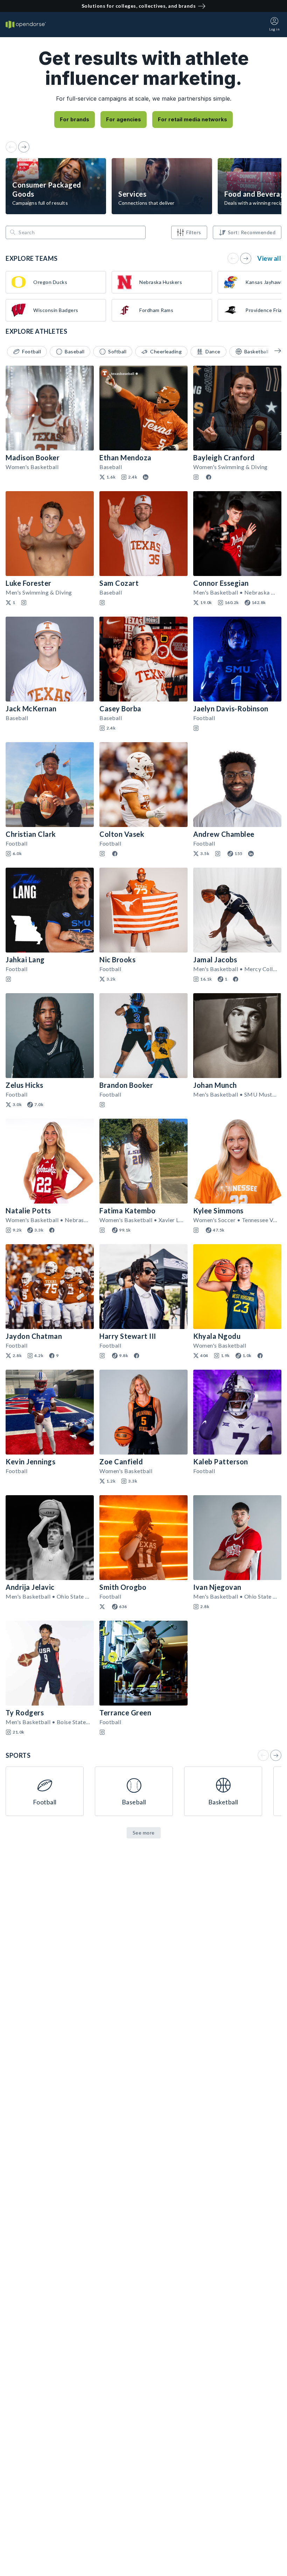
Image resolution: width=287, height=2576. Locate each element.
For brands (75, 119)
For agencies (124, 119)
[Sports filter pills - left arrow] (273, 351)
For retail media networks (192, 119)
